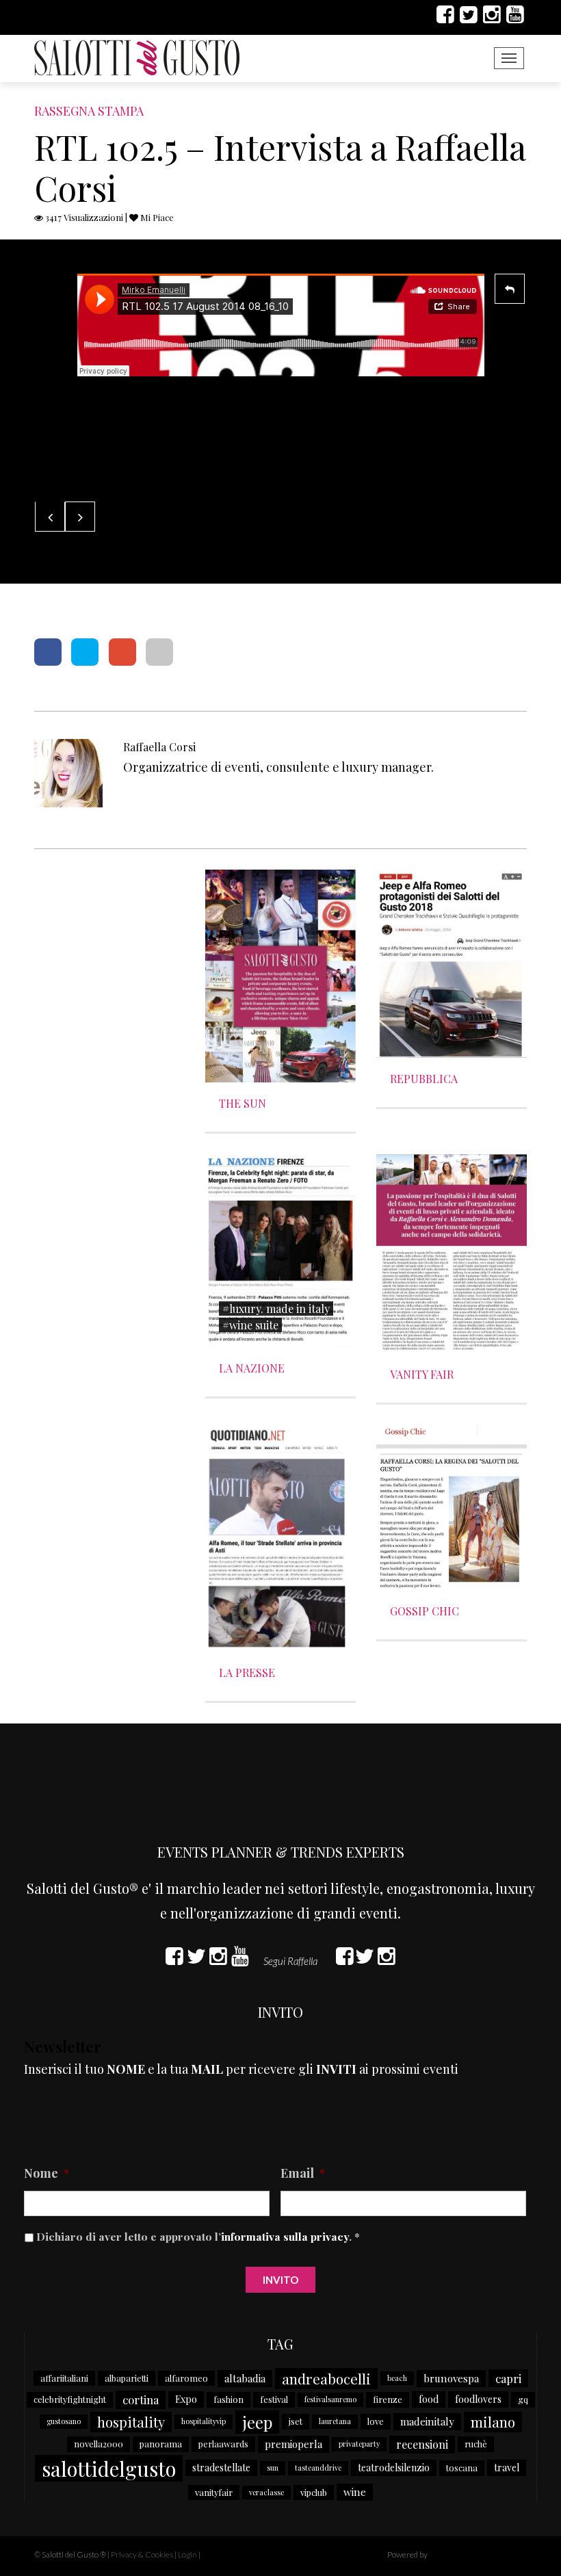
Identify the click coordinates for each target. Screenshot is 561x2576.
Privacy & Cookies (142, 2554)
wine (355, 2492)
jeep (257, 2422)
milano (493, 2422)
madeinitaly (427, 2421)
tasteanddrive (318, 2468)
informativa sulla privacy (285, 2236)
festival (274, 2399)
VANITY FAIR (422, 1374)
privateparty (359, 2444)
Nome (47, 2173)
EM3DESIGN (465, 2556)
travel (507, 2468)
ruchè (476, 2444)
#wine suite (250, 1325)
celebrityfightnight (70, 2399)
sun (273, 2468)
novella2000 (99, 2444)
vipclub (314, 2492)
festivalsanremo (330, 2399)
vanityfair (214, 2492)
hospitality (131, 2422)
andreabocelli (326, 2378)
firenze (388, 2399)
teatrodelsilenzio (394, 2468)
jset (296, 2421)
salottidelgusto (109, 2468)
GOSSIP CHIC (425, 1611)
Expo (186, 2399)
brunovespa (451, 2378)
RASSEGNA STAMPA (89, 111)
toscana (462, 2468)
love (376, 2421)
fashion (229, 2399)
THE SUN (243, 1103)
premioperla (293, 2444)
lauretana (335, 2421)
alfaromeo (186, 2378)
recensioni (422, 2444)
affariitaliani (64, 2378)
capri (508, 2378)
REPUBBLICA (424, 1079)
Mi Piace (156, 217)
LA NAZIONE (252, 1368)
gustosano (64, 2421)
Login (187, 2554)
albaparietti (127, 2378)
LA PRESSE (247, 1673)
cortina (141, 2399)
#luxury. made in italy (276, 1309)
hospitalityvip (204, 2421)
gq (523, 2399)
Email (303, 2173)
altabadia (245, 2378)
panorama (161, 2444)
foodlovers (478, 2399)
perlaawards (223, 2444)
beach (397, 2378)
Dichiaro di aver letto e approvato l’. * (198, 2236)
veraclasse (266, 2492)
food (429, 2399)
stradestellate (221, 2468)
